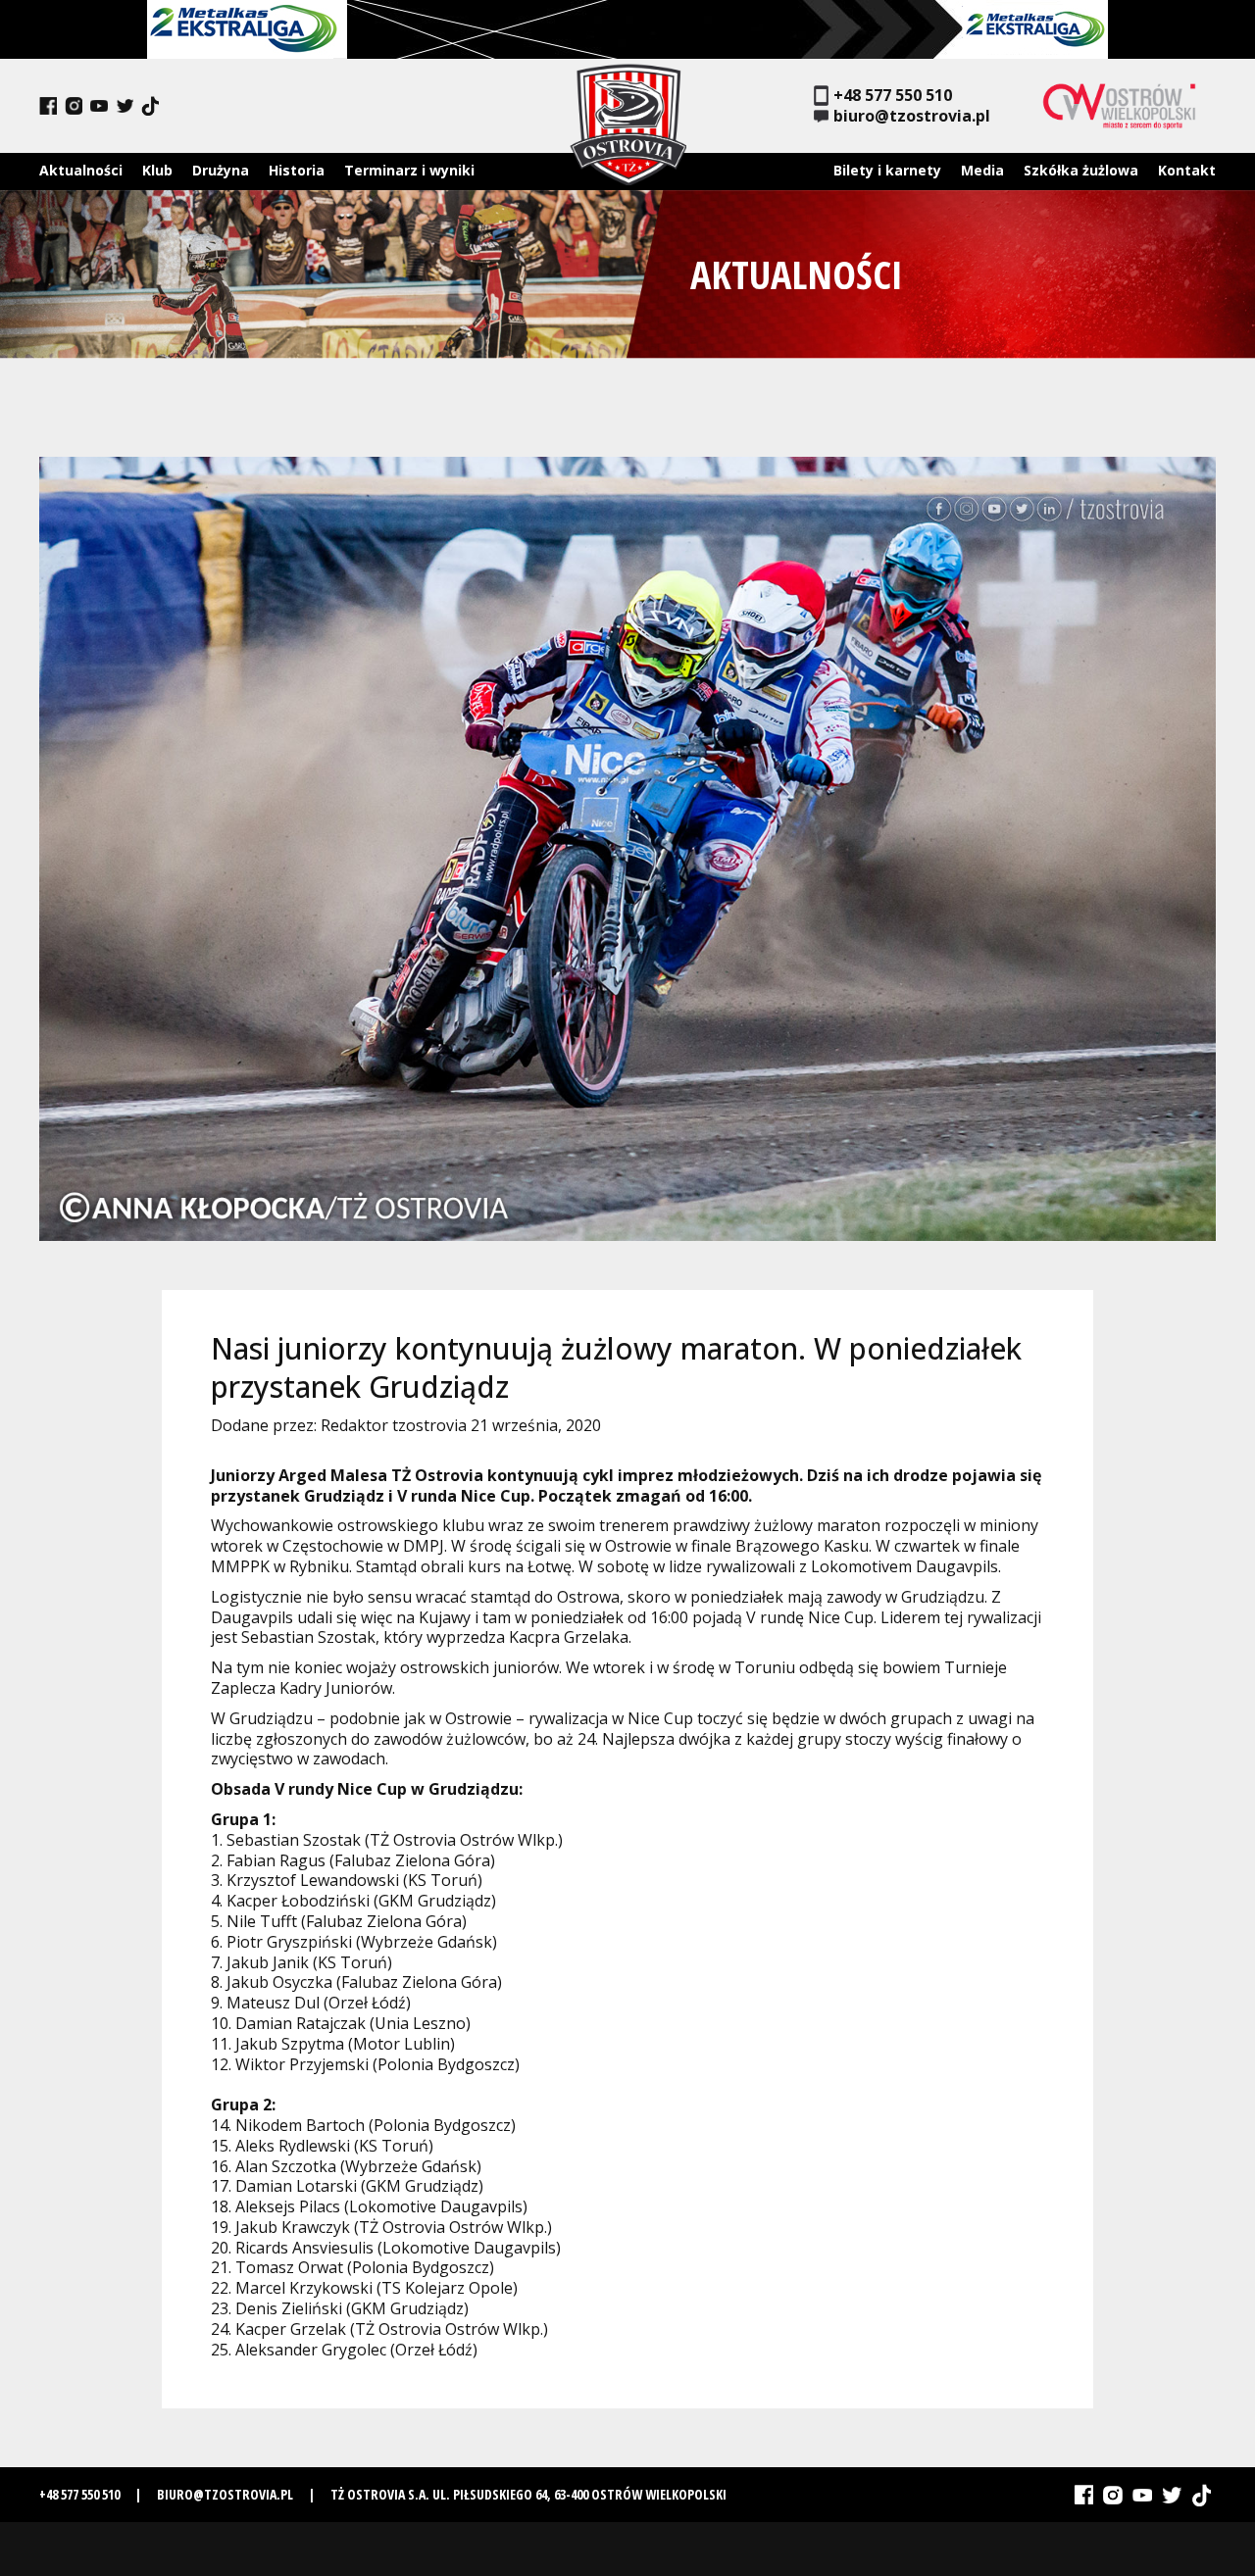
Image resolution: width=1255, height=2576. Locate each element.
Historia (297, 170)
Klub (157, 170)
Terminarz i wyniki (409, 170)
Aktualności (81, 170)
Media (982, 170)
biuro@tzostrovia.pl (912, 116)
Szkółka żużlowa (1081, 170)
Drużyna (221, 170)
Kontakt (1187, 170)
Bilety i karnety (887, 170)
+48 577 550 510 (893, 96)
